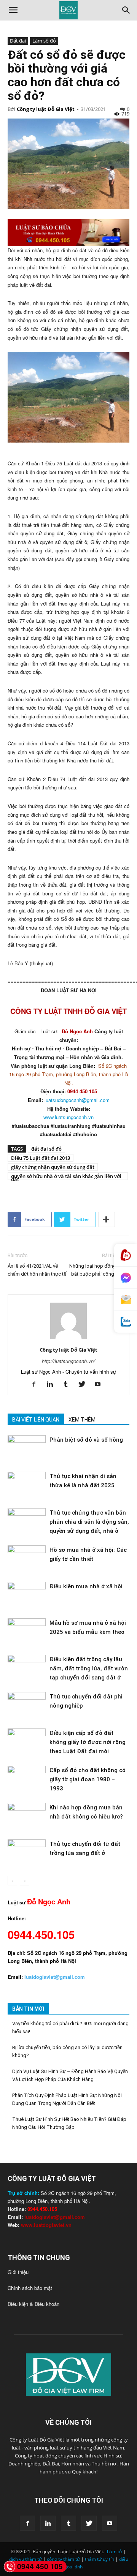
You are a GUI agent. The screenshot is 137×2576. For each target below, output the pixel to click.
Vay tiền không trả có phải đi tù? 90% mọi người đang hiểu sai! (70, 2027)
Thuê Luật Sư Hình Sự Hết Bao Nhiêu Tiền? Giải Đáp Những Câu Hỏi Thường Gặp (69, 2123)
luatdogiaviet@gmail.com (55, 2217)
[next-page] (25, 1881)
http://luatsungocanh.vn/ (68, 1361)
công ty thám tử (63, 2559)
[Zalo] (126, 1322)
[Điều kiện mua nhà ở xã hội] (27, 1595)
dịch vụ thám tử (25, 2559)
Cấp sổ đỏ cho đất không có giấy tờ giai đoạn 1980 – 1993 (88, 1779)
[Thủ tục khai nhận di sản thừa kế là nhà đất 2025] (27, 1485)
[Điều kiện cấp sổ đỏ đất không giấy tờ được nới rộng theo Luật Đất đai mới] (27, 1742)
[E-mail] (126, 1300)
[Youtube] (101, 1384)
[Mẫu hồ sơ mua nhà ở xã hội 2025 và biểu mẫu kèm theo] (27, 1631)
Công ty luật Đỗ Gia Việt (46, 109)
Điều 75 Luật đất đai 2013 (41, 1158)
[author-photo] (68, 1339)
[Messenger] (126, 1278)
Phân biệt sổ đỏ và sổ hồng (86, 1440)
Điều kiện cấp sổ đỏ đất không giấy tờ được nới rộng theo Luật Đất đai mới (88, 1742)
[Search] (126, 10)
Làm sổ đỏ (44, 41)
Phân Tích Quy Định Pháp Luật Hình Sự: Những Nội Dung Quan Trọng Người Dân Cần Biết (67, 2099)
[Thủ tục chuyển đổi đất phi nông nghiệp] (27, 1705)
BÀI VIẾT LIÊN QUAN (36, 1420)
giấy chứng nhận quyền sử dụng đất (53, 1167)
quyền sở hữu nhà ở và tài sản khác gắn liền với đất (66, 1176)
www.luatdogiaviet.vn (46, 2225)
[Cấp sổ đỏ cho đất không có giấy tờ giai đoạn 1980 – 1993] (27, 1779)
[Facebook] (37, 1384)
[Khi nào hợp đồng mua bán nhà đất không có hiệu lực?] (27, 1816)
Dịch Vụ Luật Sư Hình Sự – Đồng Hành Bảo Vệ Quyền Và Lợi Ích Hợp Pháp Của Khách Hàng (70, 2075)
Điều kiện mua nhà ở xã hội (86, 1586)
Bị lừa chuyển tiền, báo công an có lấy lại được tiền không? (67, 2051)
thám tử (114, 2551)
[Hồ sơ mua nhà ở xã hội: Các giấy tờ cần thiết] (27, 1558)
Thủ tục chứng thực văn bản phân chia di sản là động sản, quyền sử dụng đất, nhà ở (89, 1522)
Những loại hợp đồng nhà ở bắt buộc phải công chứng (99, 1270)
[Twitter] (85, 1384)
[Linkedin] (53, 1384)
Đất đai (18, 41)
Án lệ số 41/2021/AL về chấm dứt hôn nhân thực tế (37, 1270)
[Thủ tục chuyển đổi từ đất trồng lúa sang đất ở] (27, 1853)
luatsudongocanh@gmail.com (77, 1100)
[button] (13, 10)
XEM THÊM (82, 1420)
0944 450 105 (40, 2566)
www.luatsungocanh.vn (68, 1117)
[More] (107, 1219)
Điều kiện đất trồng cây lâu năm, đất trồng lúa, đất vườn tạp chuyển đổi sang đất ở (89, 1668)
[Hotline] (126, 1255)
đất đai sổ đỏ (46, 1149)
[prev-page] (12, 1881)
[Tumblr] (69, 1384)
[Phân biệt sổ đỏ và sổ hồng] (27, 1448)
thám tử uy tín (100, 2559)
